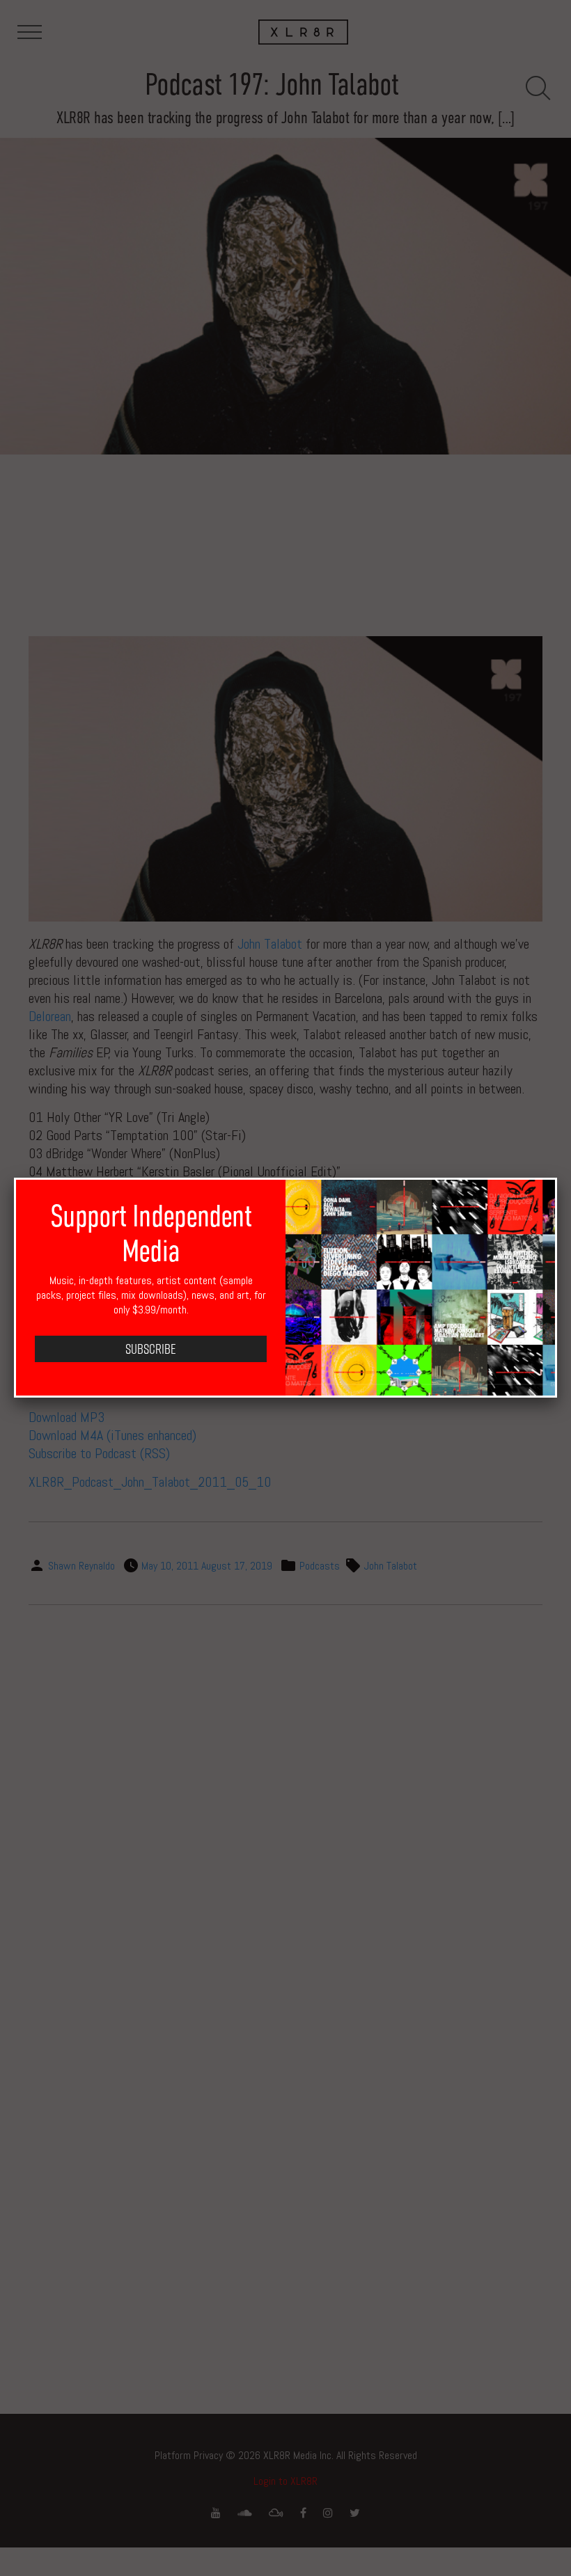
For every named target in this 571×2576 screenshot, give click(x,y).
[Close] (557, 1178)
